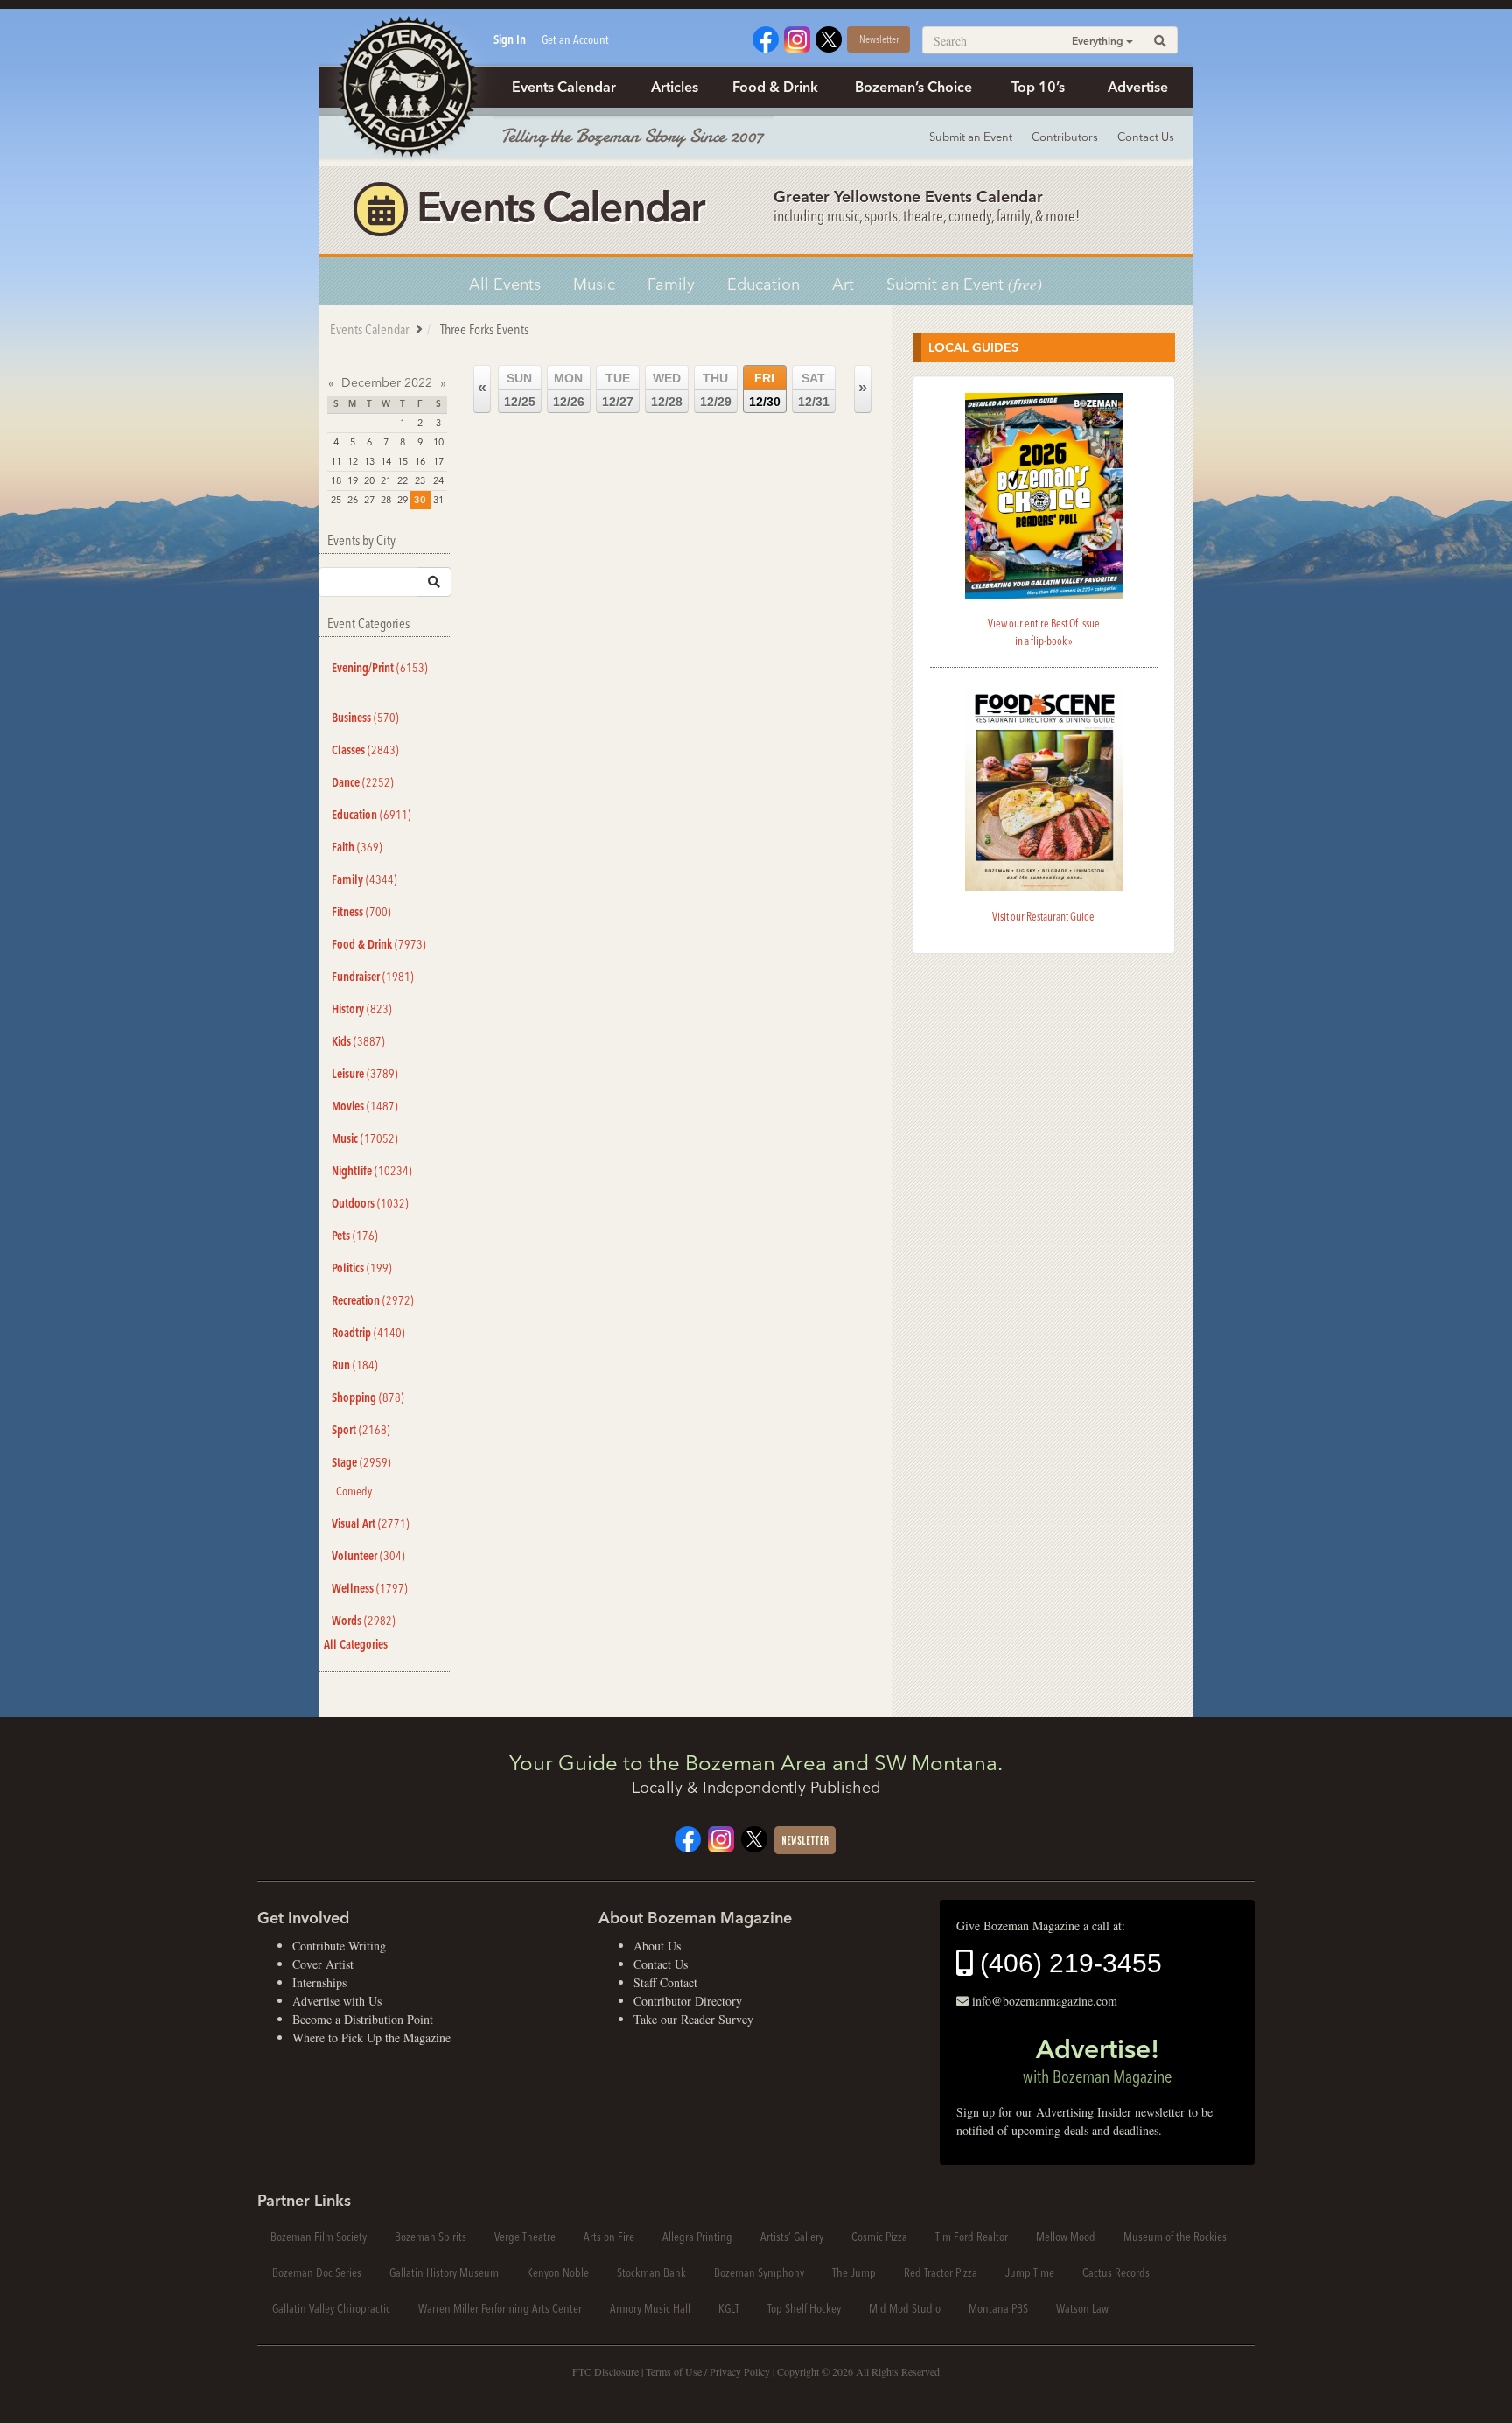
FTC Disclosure (605, 2371)
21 (386, 480)
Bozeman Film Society (318, 2237)
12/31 (814, 390)
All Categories (356, 1644)
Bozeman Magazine (406, 88)
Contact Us (1146, 137)
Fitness (361, 912)
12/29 (716, 390)
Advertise (1138, 87)
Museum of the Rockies (1175, 2237)
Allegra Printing (697, 2237)
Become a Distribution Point (363, 2019)
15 (402, 461)
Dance (363, 782)
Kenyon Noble (558, 2272)
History (362, 1009)
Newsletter (879, 39)
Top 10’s (1038, 87)
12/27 (618, 390)
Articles (675, 87)
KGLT (729, 2308)
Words (364, 1621)
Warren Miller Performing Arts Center (500, 2308)
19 (353, 480)
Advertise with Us (337, 2001)
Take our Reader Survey (693, 2019)
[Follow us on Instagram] (797, 37)
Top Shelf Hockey (804, 2308)
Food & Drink (775, 87)
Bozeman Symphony (759, 2272)
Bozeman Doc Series (317, 2272)
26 (353, 500)
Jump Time (1030, 2272)
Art (843, 284)
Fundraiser (373, 977)
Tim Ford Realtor (972, 2237)
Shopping (368, 1397)
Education (763, 284)
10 (438, 442)
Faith (357, 847)
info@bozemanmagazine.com (1045, 2001)
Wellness (370, 1588)
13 (369, 461)
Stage (361, 1462)
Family (671, 284)
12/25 (520, 390)
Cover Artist (323, 1964)
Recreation (373, 1300)
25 (336, 500)
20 (369, 480)
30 (420, 500)
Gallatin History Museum (444, 2272)
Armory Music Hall (650, 2308)
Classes (365, 750)
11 (336, 461)
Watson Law (1082, 2308)
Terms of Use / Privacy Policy (708, 2371)
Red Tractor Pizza (941, 2272)
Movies (365, 1106)
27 (369, 500)
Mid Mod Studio (905, 2308)
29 (402, 500)
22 (402, 480)
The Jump (854, 2272)
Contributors (1065, 137)
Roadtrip (368, 1333)
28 (386, 500)
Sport (361, 1430)
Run (355, 1365)
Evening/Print (380, 668)
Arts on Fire (609, 2237)
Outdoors (370, 1203)
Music (594, 284)
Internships (319, 1982)
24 (438, 480)
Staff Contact (665, 1982)
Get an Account (575, 39)
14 (386, 461)
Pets (355, 1236)
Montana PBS (998, 2308)
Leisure (365, 1074)
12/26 (569, 390)
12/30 (765, 390)
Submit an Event (971, 137)
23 (420, 480)
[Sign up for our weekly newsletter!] (805, 1838)
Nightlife (372, 1171)
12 (353, 461)
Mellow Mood (1066, 2237)
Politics (362, 1268)
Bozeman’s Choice (913, 87)
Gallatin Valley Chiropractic (331, 2308)
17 (438, 461)
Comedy (354, 1491)
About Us (657, 1946)
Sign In (510, 39)
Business (365, 718)
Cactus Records (1116, 2272)
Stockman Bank (651, 2272)
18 (336, 480)
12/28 (667, 390)
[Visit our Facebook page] (766, 37)
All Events (505, 284)
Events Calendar (564, 87)
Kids (358, 1041)
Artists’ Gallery (792, 2237)
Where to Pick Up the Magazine (371, 2038)
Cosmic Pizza (879, 2237)
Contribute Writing (339, 1946)
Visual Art (371, 1523)
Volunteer (368, 1556)
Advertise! (1097, 2060)
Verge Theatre (525, 2237)
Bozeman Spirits (430, 2237)
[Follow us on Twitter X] (829, 37)
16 (420, 461)
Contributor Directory (688, 2001)
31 (438, 500)
